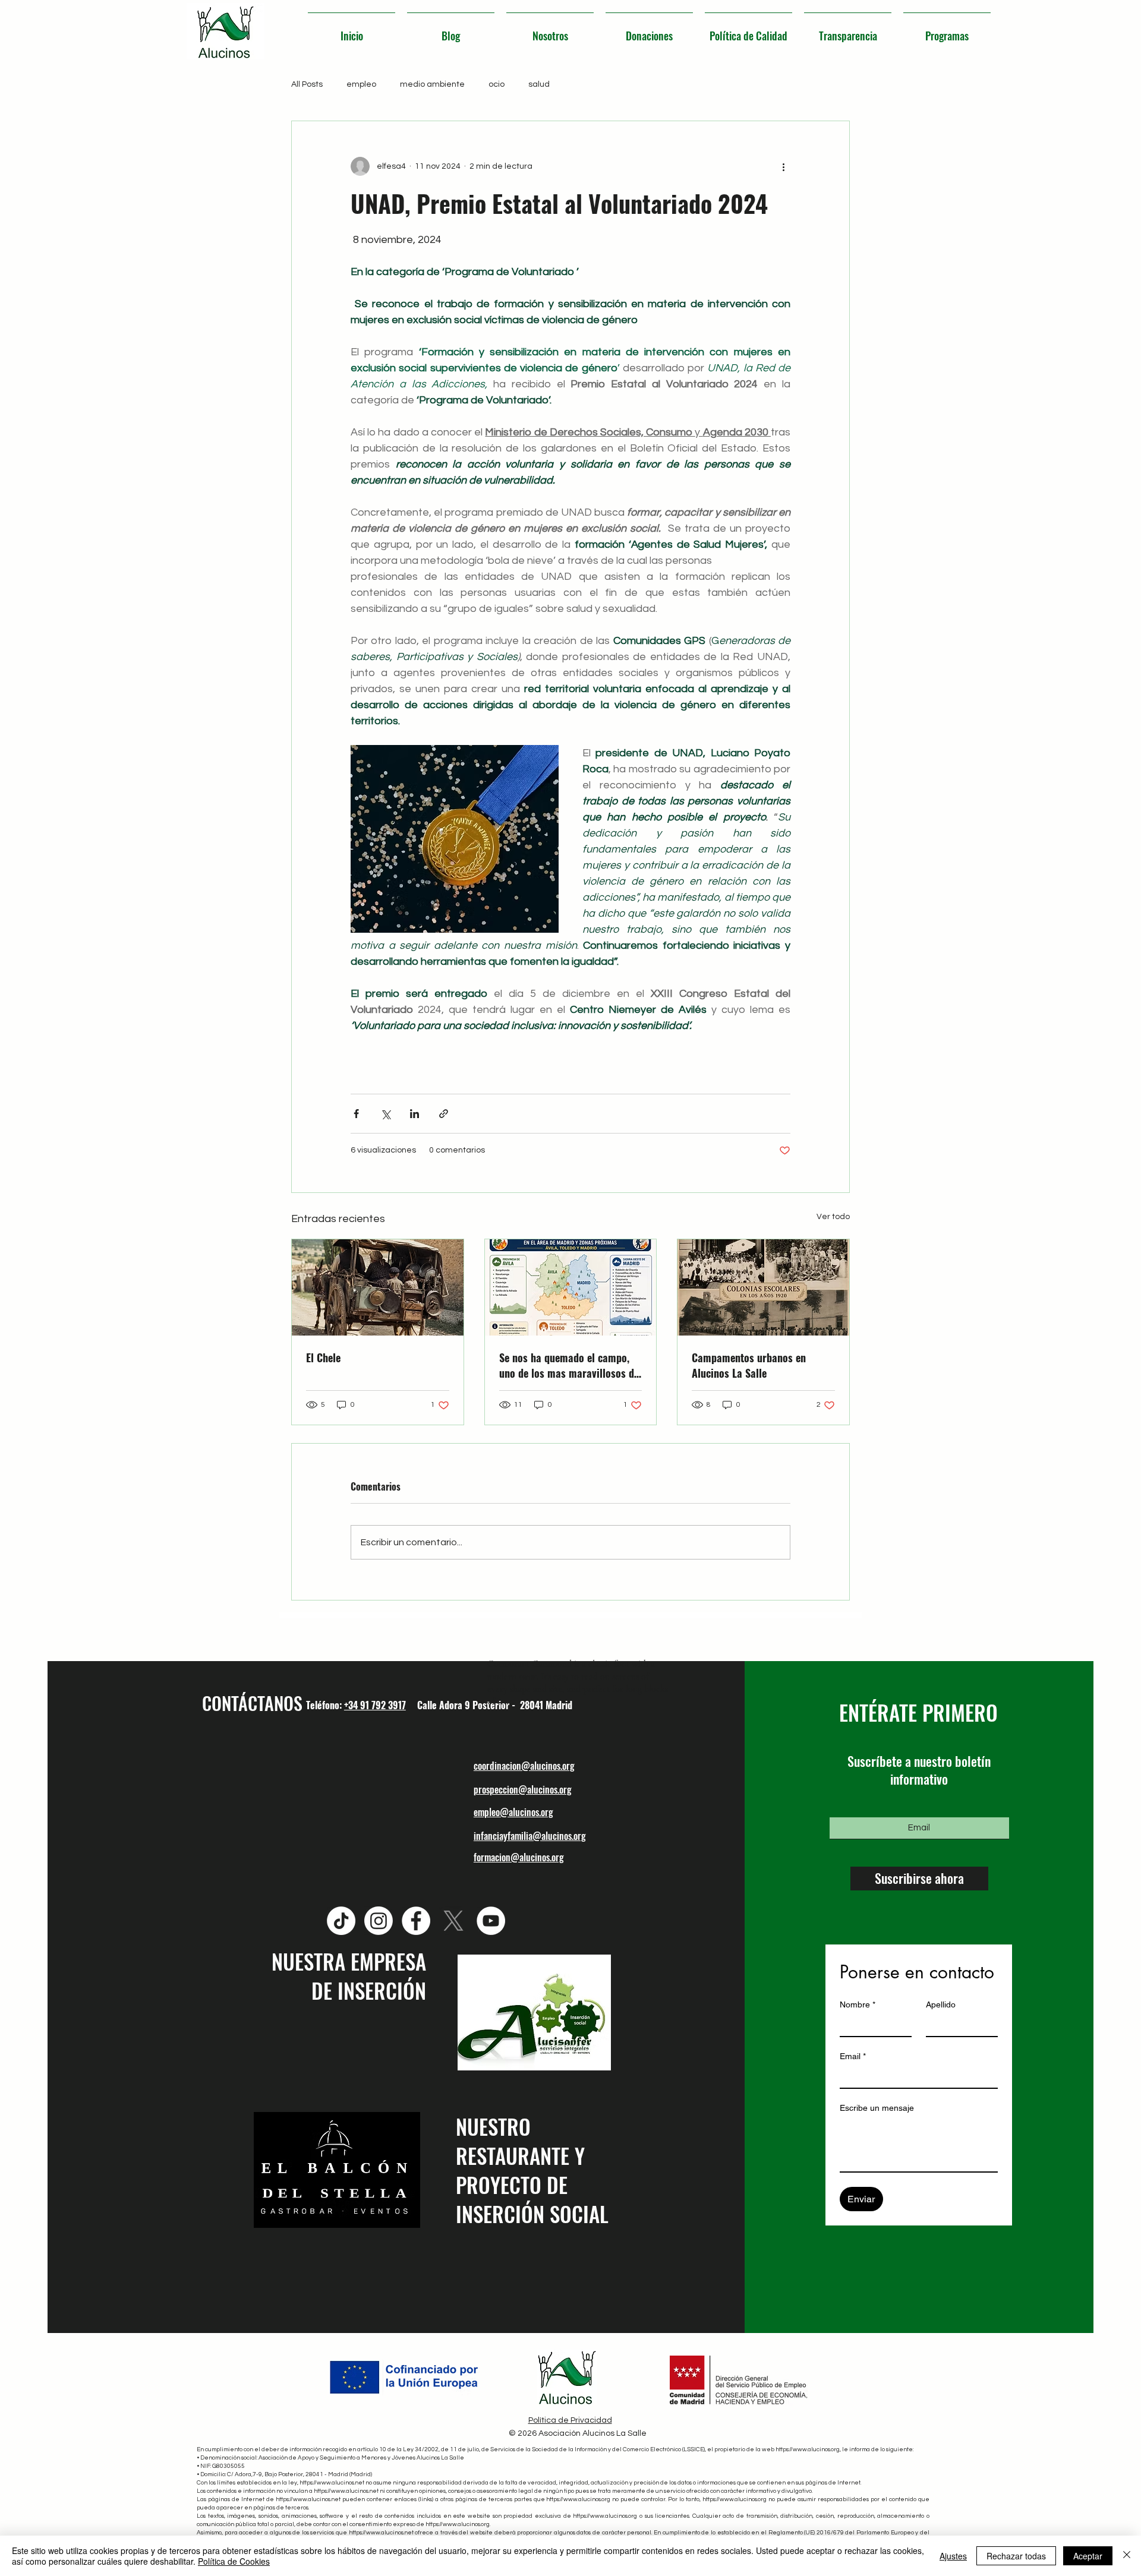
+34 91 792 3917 (375, 1705)
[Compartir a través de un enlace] (444, 1114)
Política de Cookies (234, 2561)
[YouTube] (491, 1921)
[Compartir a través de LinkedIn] (415, 1114)
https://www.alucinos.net (332, 2483)
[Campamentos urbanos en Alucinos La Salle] (763, 1287)
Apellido (941, 2004)
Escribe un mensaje (877, 2108)
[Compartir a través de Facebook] (356, 1114)
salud (539, 84)
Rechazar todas (1016, 2556)
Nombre (858, 2004)
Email (853, 2056)
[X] (453, 1921)
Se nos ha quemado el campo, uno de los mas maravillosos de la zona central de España (569, 1365)
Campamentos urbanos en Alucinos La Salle (749, 1365)
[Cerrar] (1127, 2556)
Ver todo (833, 1217)
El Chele (323, 1358)
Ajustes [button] (953, 2556)
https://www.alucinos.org (808, 2449)
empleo (361, 84)
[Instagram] (379, 1921)
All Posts (307, 84)
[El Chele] (378, 1287)
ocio (497, 84)
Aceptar (1088, 2556)
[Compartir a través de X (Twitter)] (385, 1114)
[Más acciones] (783, 166)
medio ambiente (432, 84)
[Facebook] (416, 1921)
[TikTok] (341, 1921)
